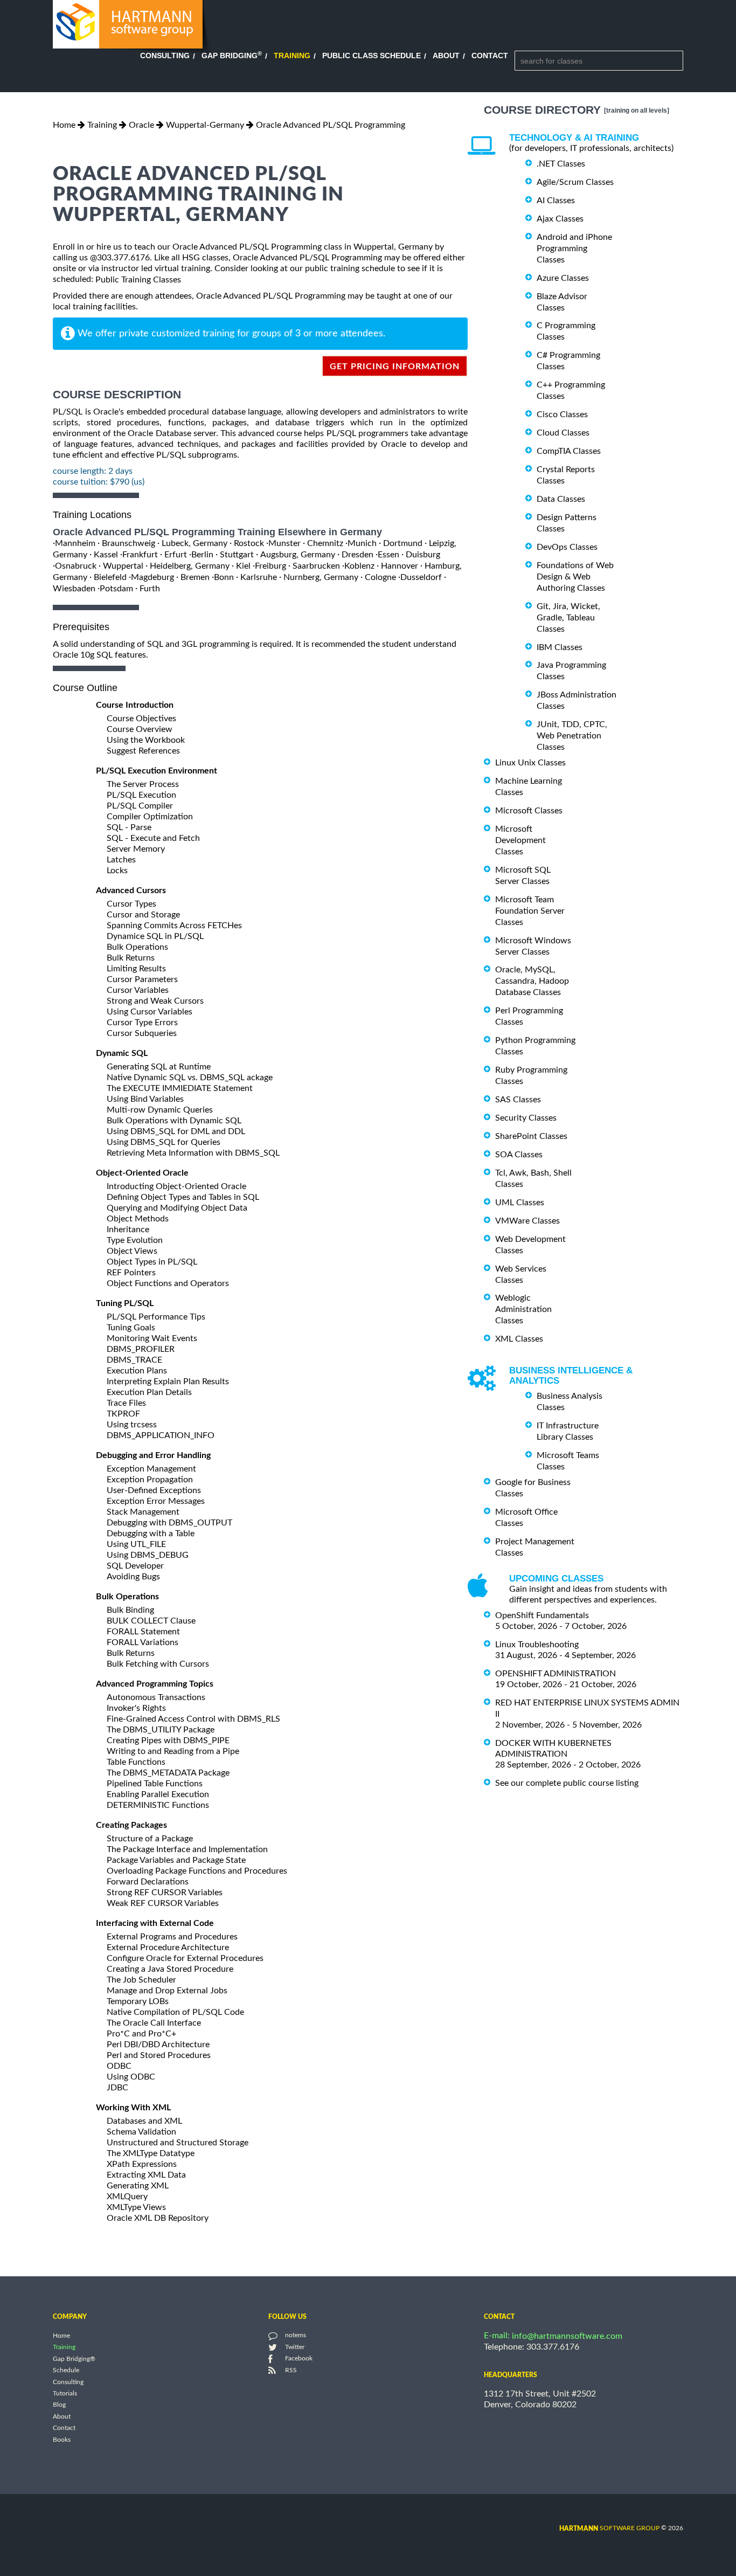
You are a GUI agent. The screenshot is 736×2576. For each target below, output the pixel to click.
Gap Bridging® (74, 2359)
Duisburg (423, 555)
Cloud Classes (563, 433)
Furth (150, 589)
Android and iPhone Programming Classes (574, 248)
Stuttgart (237, 555)
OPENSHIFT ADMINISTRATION (556, 1674)
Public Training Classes (138, 280)
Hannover (400, 566)
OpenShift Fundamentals (542, 1615)
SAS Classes (518, 1100)
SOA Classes (519, 1155)
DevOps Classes (567, 547)
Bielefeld (110, 577)
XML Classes (519, 1339)
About (446, 56)
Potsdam (116, 589)
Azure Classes (563, 278)
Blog (59, 2405)
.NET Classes (561, 164)
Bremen (195, 577)
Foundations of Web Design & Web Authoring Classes (575, 577)
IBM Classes (560, 647)
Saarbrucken (316, 566)
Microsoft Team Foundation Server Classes (530, 911)
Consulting (165, 56)
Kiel (243, 566)
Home (64, 125)
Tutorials (65, 2393)
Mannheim (75, 543)
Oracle (141, 125)
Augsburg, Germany (298, 555)
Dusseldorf (421, 577)
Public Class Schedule (372, 56)
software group (609, 2528)
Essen (388, 555)
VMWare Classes (527, 1221)
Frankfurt (140, 555)
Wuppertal (123, 566)
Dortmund (403, 543)
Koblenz (359, 566)
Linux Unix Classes (530, 763)
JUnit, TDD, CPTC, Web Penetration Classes (572, 736)
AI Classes (556, 201)
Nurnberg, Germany (321, 577)
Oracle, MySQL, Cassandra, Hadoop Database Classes (532, 981)
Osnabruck (76, 566)
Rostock (249, 543)
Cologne (380, 577)
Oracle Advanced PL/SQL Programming (331, 125)
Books (62, 2440)
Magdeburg (152, 577)
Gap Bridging (232, 56)
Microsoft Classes (529, 811)
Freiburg (270, 566)
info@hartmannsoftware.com (567, 2336)
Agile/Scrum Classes (575, 182)
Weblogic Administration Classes (523, 1309)
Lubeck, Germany (195, 543)
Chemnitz (325, 543)
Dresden (357, 555)
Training (292, 56)
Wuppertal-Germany (205, 125)
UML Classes (520, 1203)
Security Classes (526, 1118)
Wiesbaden (74, 589)
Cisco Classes (562, 415)
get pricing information (395, 367)
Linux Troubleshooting (537, 1645)
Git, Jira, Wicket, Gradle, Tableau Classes (568, 618)
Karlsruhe (259, 577)
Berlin (202, 555)
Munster (284, 543)
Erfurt (176, 555)
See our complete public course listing (567, 1783)
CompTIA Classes (569, 451)
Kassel (106, 555)
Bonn (224, 577)
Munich (362, 543)
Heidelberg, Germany (190, 566)
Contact (490, 56)
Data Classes (561, 499)
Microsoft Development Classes (520, 840)
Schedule (66, 2371)
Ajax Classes (560, 219)
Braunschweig (129, 543)
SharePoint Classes (531, 1136)
